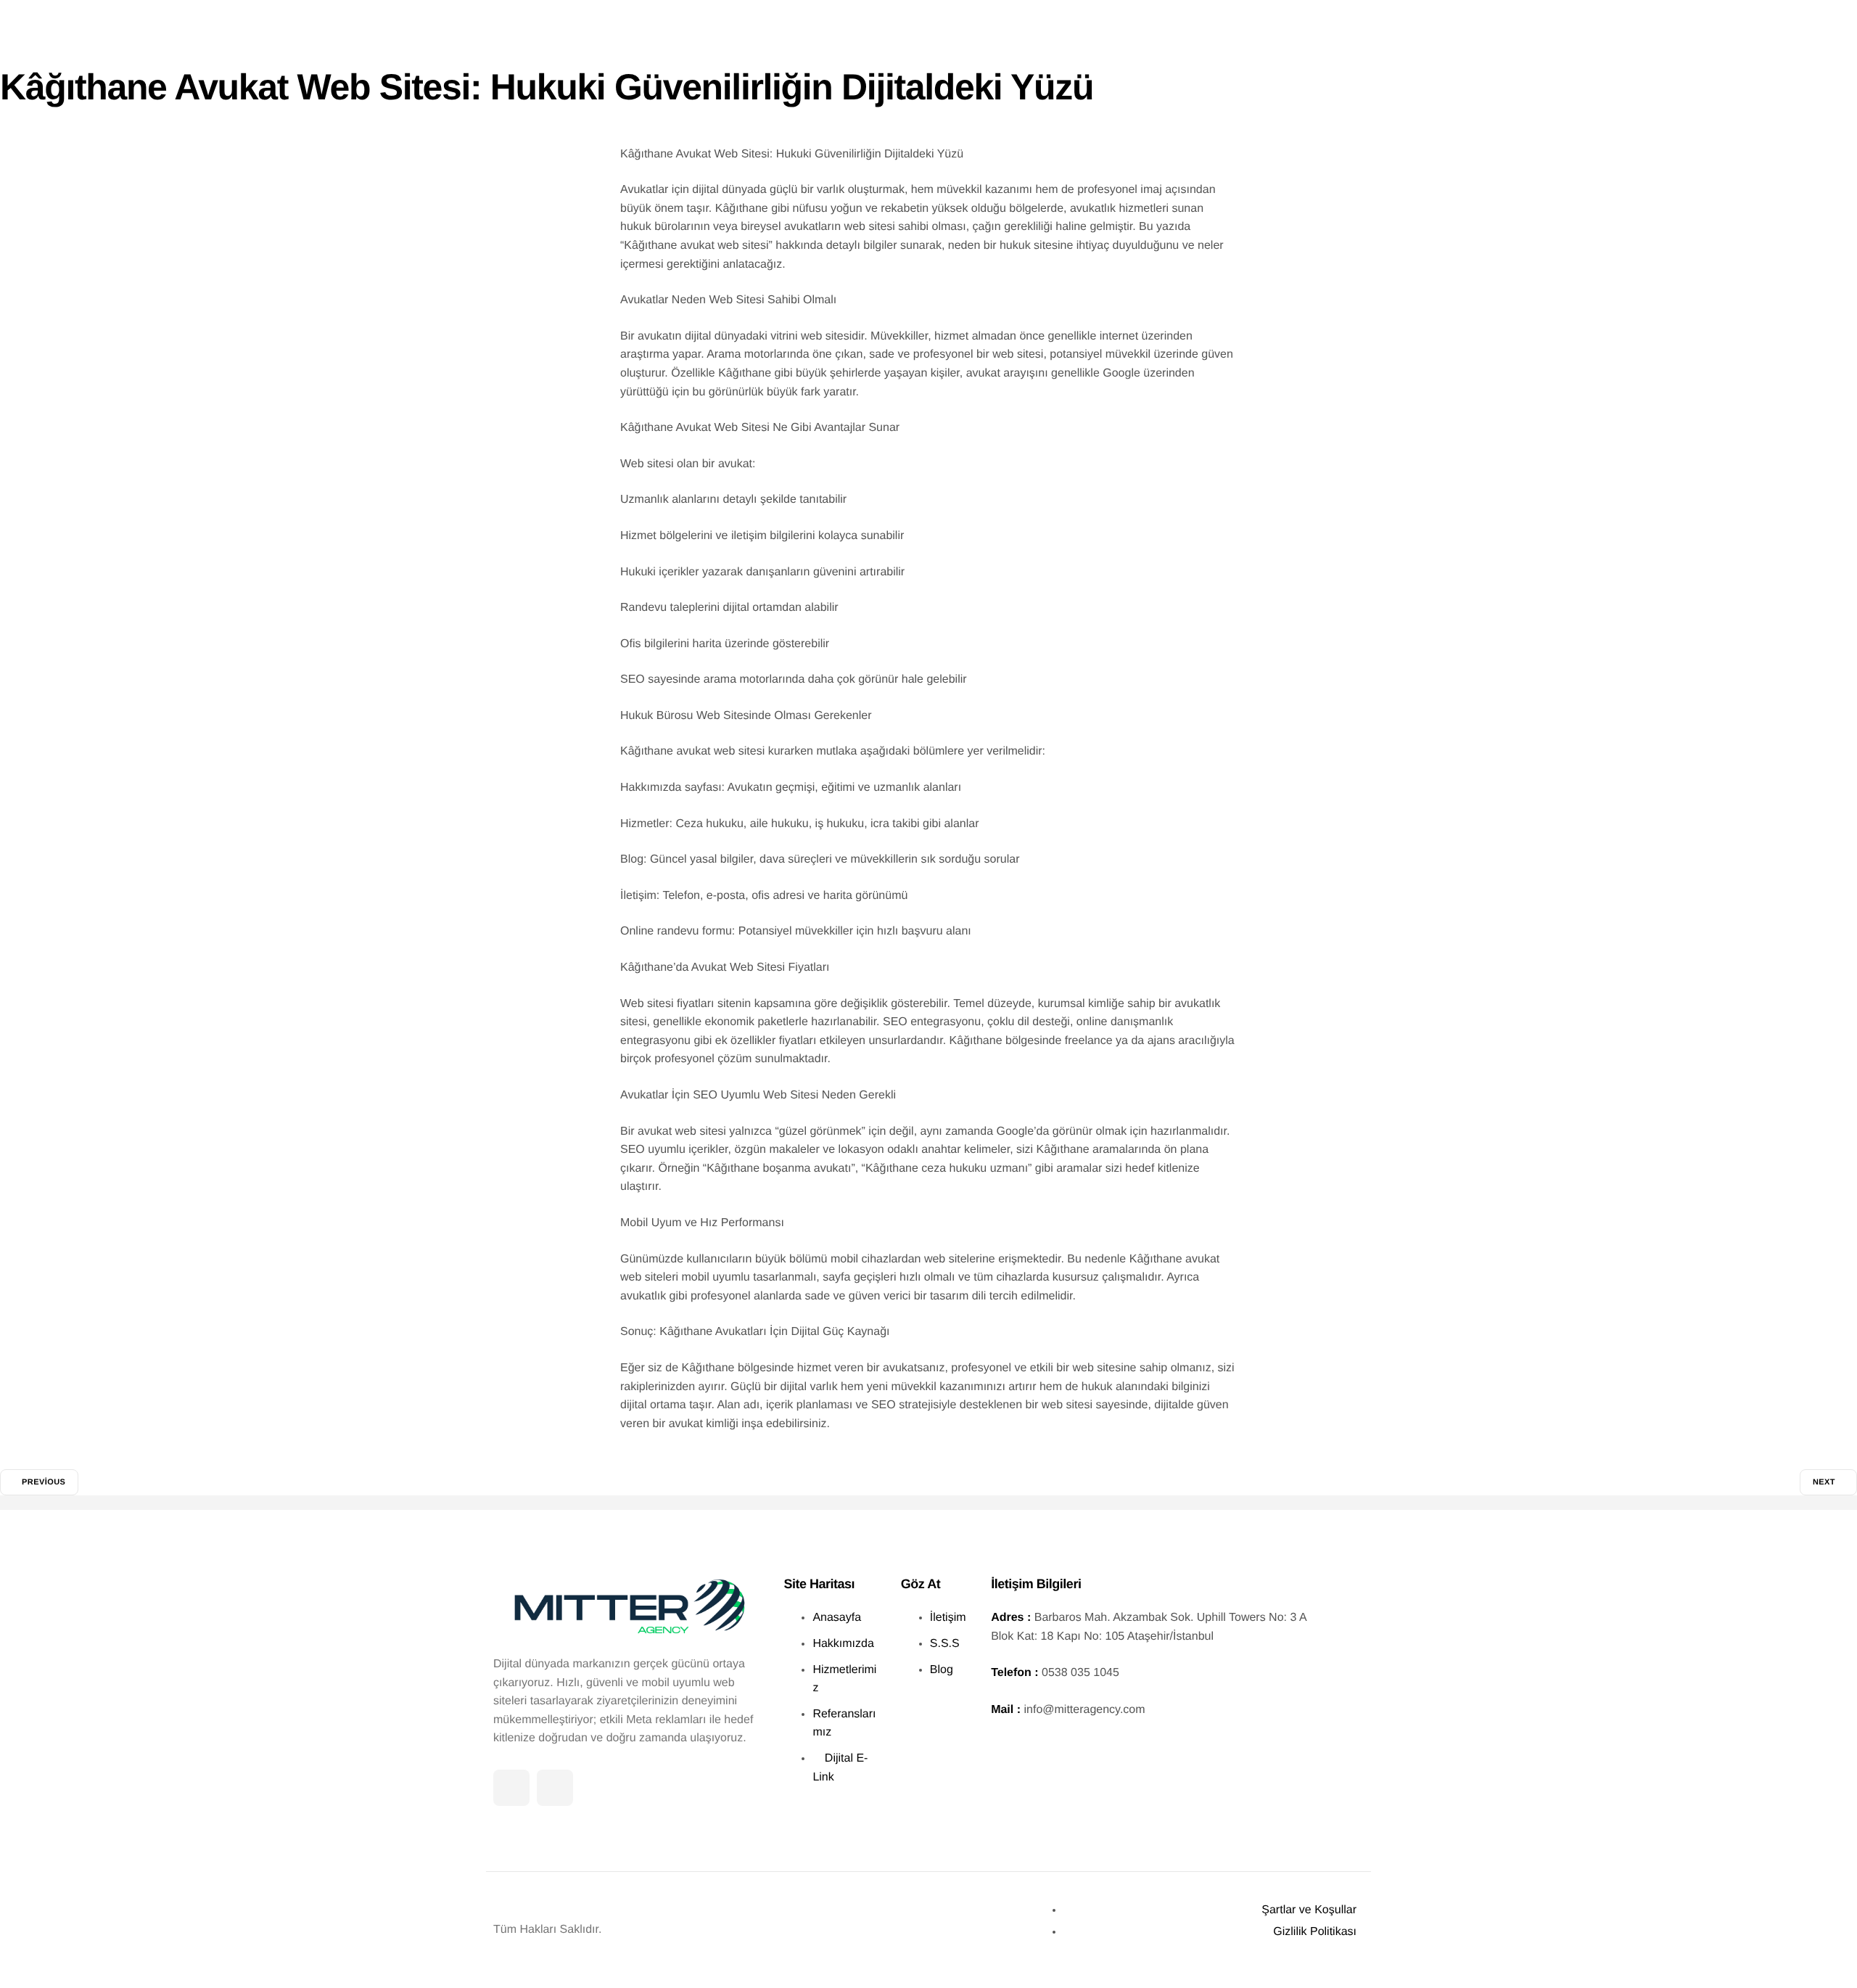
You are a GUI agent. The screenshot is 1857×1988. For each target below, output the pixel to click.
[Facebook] (511, 1788)
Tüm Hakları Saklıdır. (547, 1930)
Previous (44, 1482)
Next (1824, 1482)
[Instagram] (555, 1788)
